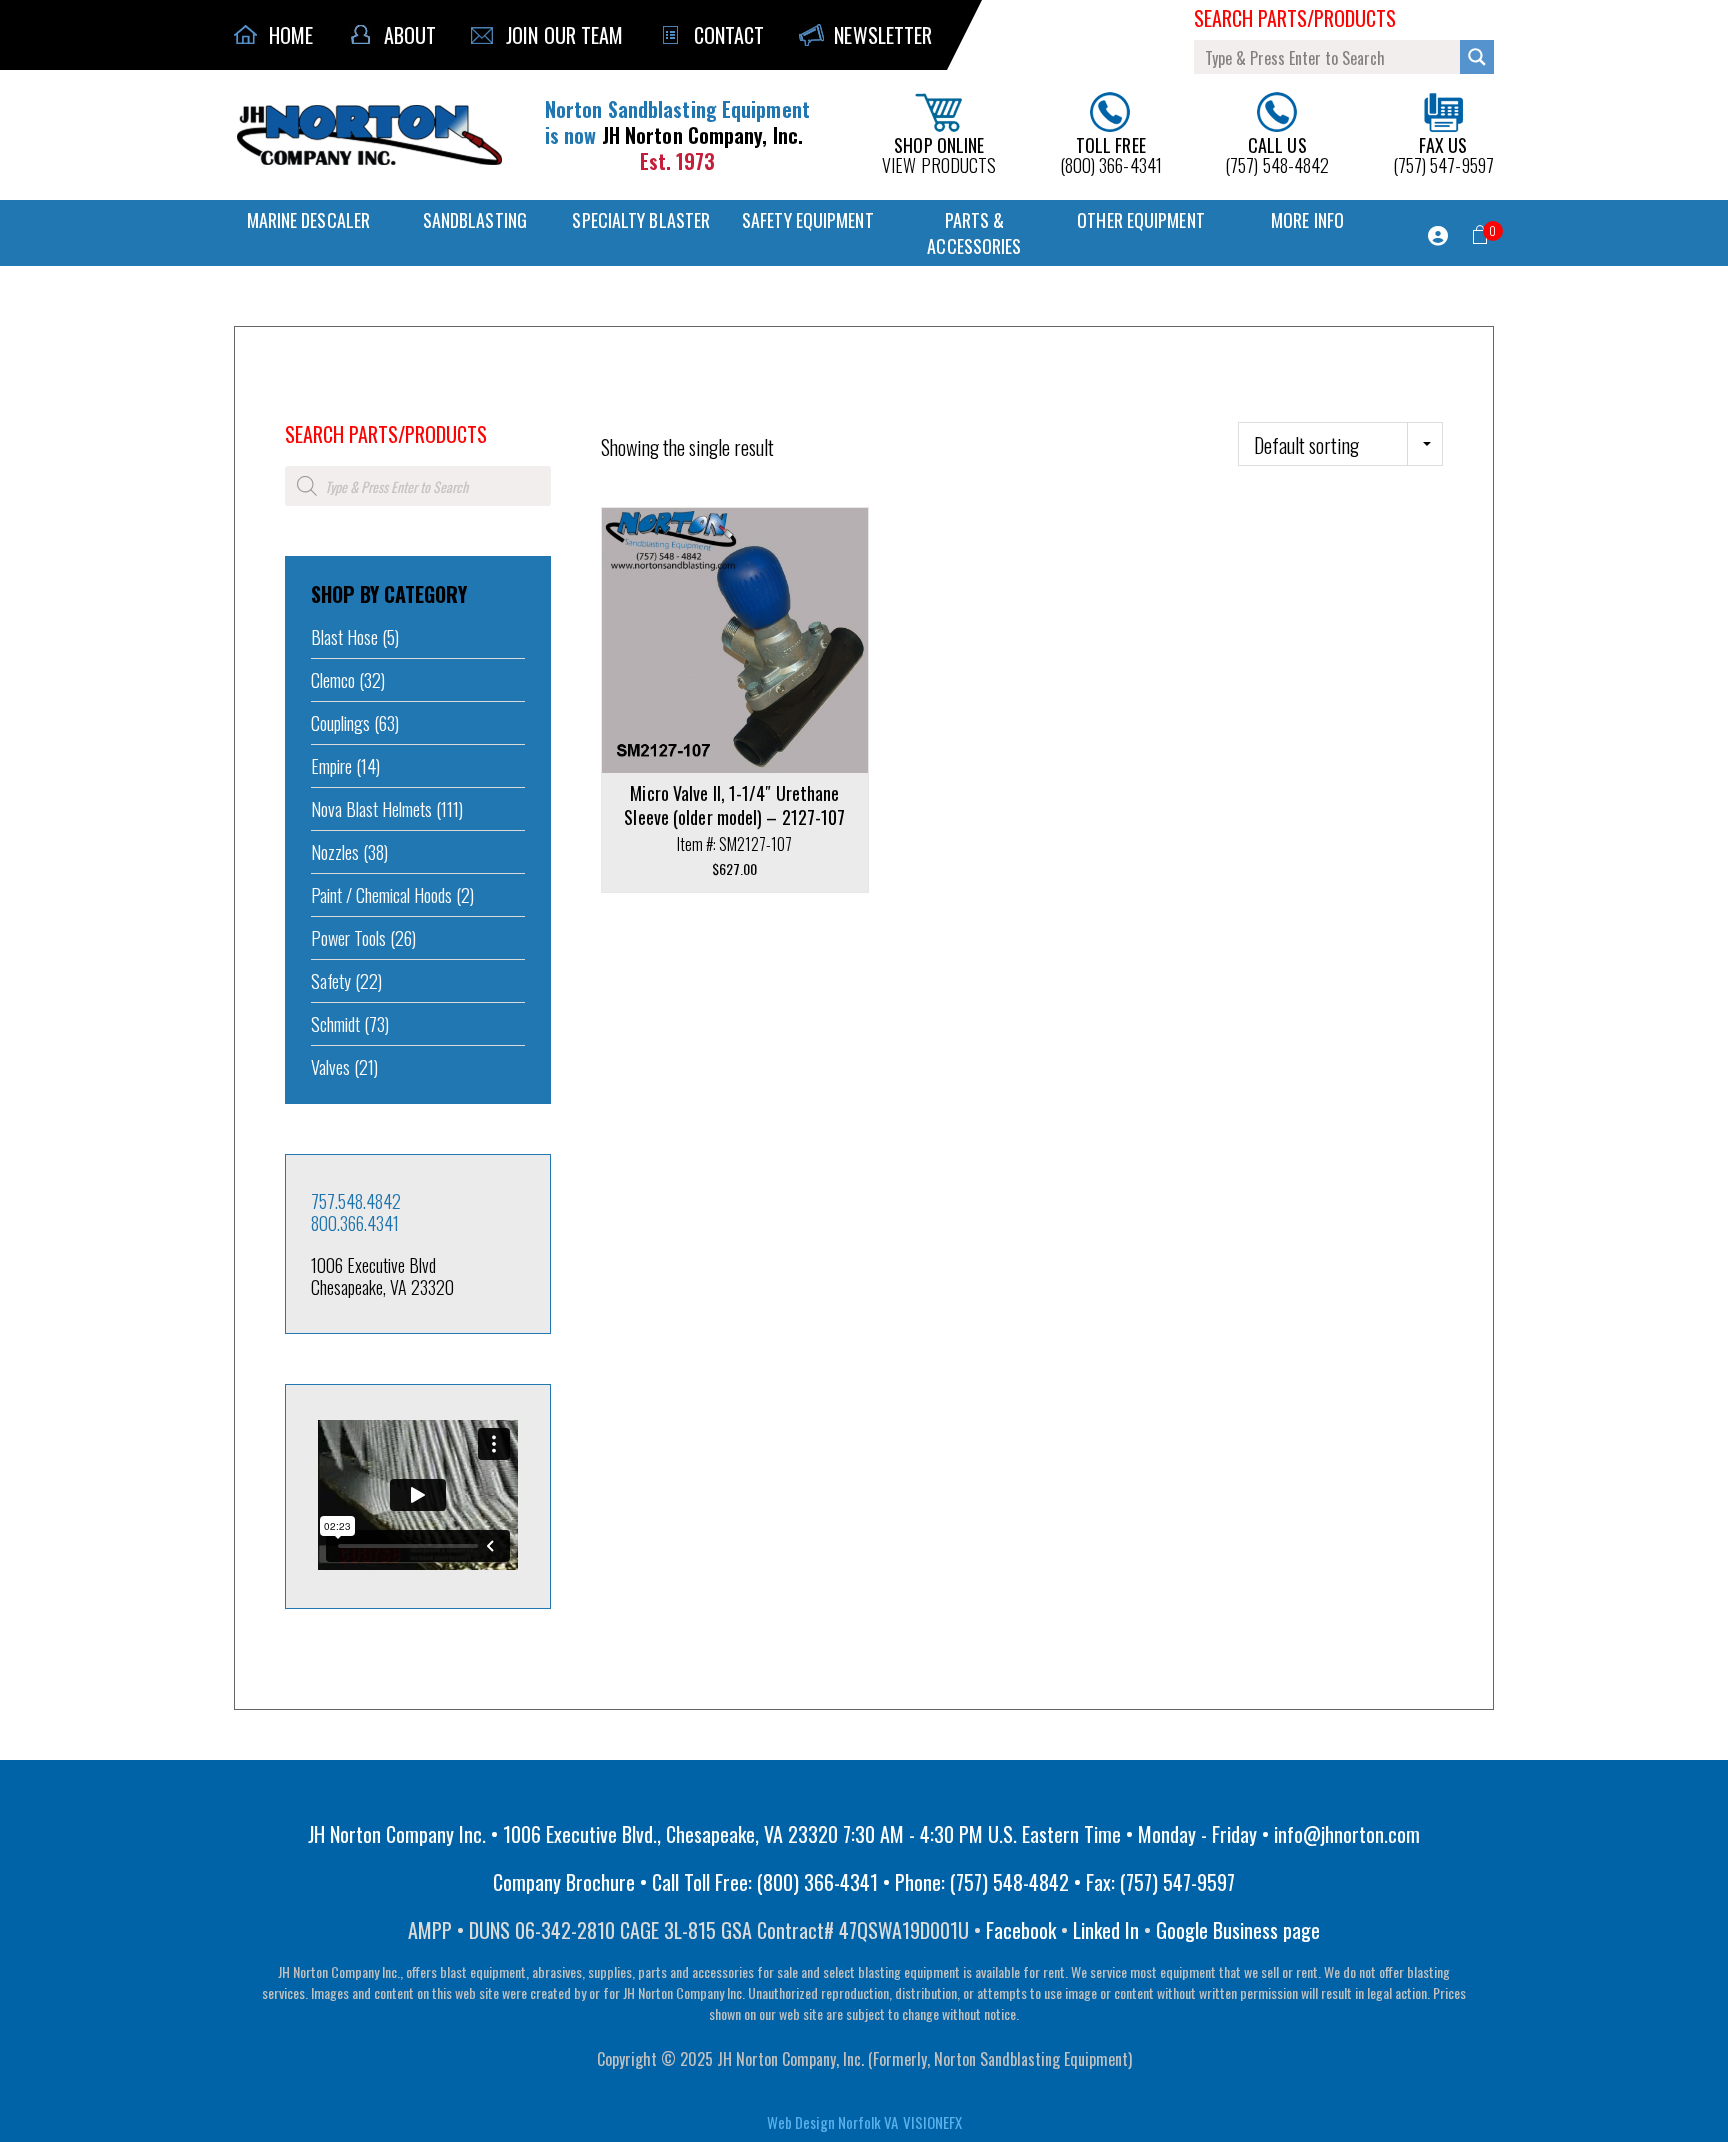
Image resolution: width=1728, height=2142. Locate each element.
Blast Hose (344, 637)
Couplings (340, 723)
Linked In (1106, 1930)
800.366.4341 (355, 1223)
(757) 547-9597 (1443, 153)
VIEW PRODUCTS (939, 153)
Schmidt (335, 1024)
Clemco (333, 680)
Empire (331, 766)
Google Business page (1238, 1930)
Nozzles (335, 852)
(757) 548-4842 (1277, 153)
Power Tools (348, 938)
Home (299, 407)
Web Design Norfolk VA (832, 2122)
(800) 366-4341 (1111, 153)
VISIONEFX (932, 2122)
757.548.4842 (356, 1201)
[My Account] (1438, 236)
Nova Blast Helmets (371, 809)
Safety (331, 981)
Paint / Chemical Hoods (381, 895)
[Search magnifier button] (1477, 57)
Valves (330, 1067)
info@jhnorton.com (1347, 1834)
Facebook (1021, 1930)
